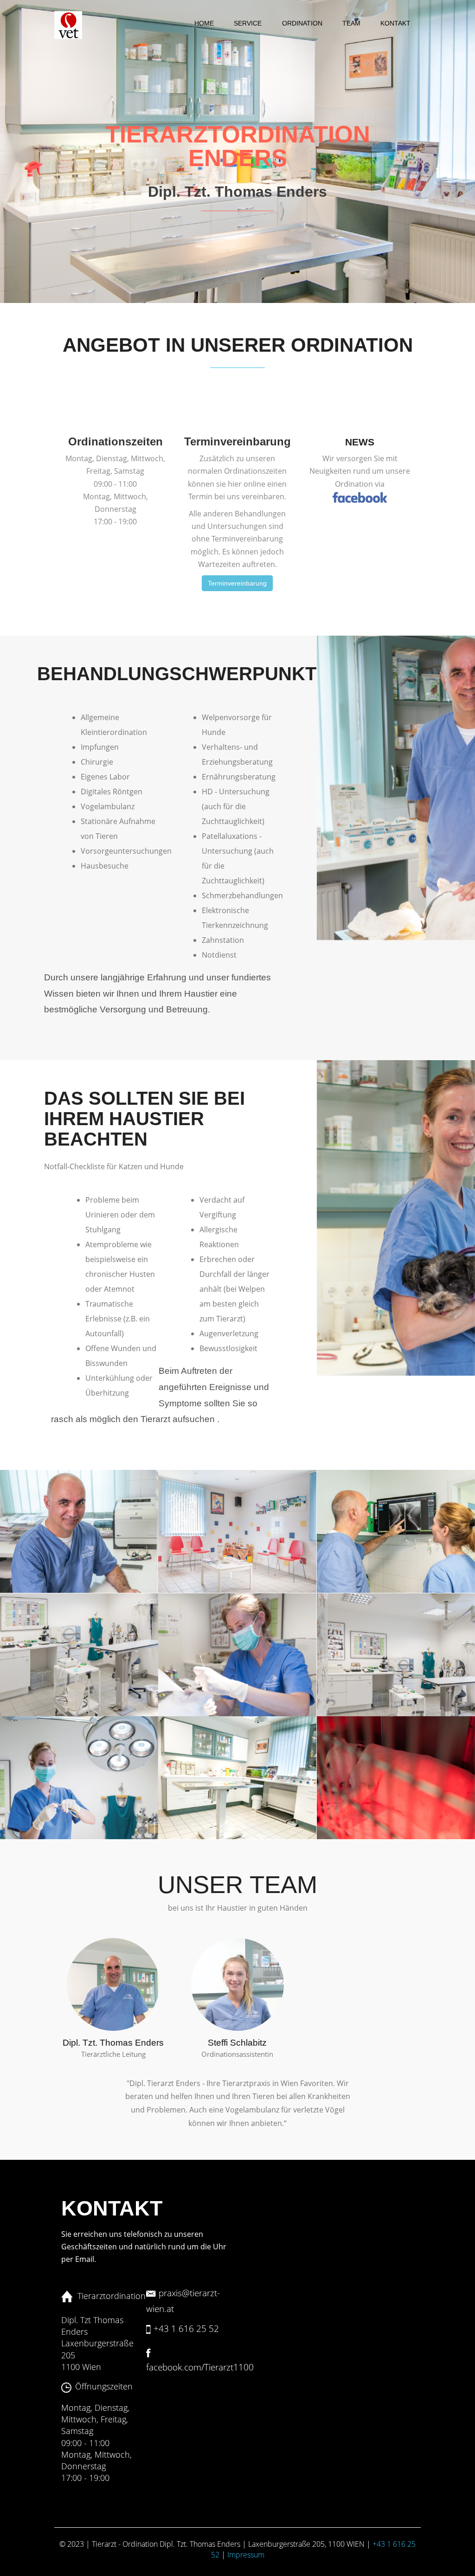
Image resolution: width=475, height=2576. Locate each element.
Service (248, 23)
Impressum (246, 2555)
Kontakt (395, 23)
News (360, 442)
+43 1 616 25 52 (186, 2328)
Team (351, 23)
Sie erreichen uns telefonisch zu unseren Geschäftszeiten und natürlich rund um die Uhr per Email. (144, 2247)
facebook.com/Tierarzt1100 (200, 2367)
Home (204, 23)
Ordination (302, 23)
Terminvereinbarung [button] (237, 583)
